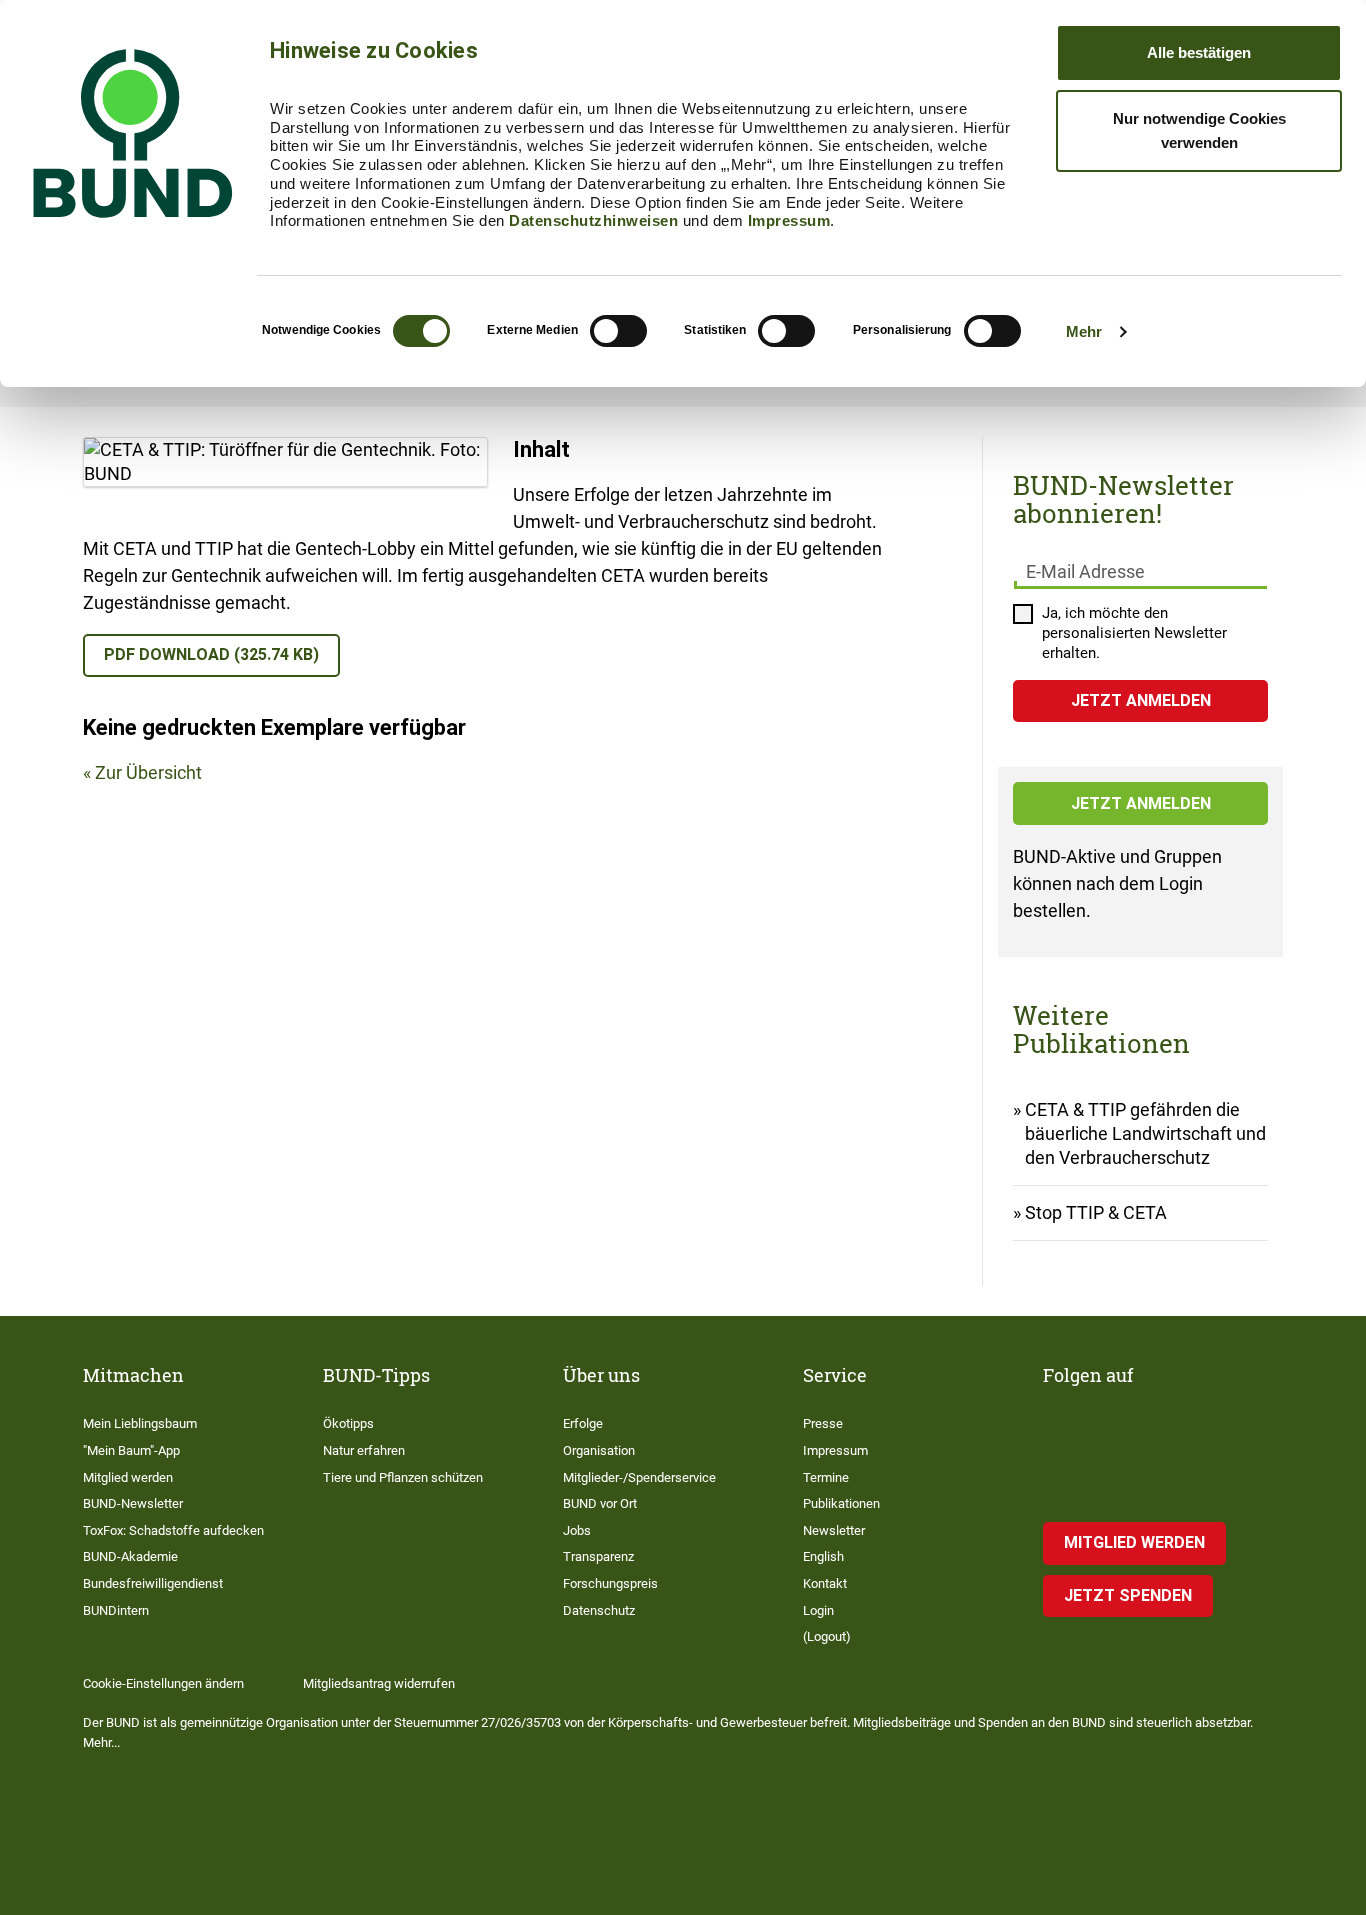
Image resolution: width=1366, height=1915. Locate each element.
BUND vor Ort (600, 1503)
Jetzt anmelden (1141, 803)
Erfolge (583, 1423)
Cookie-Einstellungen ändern (163, 1683)
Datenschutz (599, 1610)
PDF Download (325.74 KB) (211, 654)
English (823, 1556)
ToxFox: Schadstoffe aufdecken (173, 1530)
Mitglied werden (128, 1477)
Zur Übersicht (148, 772)
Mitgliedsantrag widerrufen (379, 1683)
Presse (823, 1423)
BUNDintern (116, 1610)
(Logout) (827, 1636)
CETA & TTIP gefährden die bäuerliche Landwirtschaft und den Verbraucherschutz (1145, 1133)
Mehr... (101, 1742)
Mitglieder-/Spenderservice (639, 1477)
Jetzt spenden (1128, 1595)
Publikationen (841, 1503)
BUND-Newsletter (133, 1503)
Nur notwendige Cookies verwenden (1199, 130)
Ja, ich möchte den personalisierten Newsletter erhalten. (1134, 633)
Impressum (789, 220)
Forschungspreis (610, 1583)
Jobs (577, 1530)
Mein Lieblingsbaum (140, 1423)
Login (818, 1610)
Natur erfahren (364, 1450)
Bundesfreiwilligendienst (153, 1583)
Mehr (1084, 331)
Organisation (599, 1450)
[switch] (618, 331)
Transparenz (598, 1556)
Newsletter (834, 1530)
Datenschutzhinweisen (593, 220)
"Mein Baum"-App (131, 1450)
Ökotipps (348, 1423)
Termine (826, 1477)
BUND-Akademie (130, 1556)
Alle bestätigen (1199, 52)
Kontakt (825, 1583)
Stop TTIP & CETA (1096, 1212)
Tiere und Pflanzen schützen (403, 1477)
